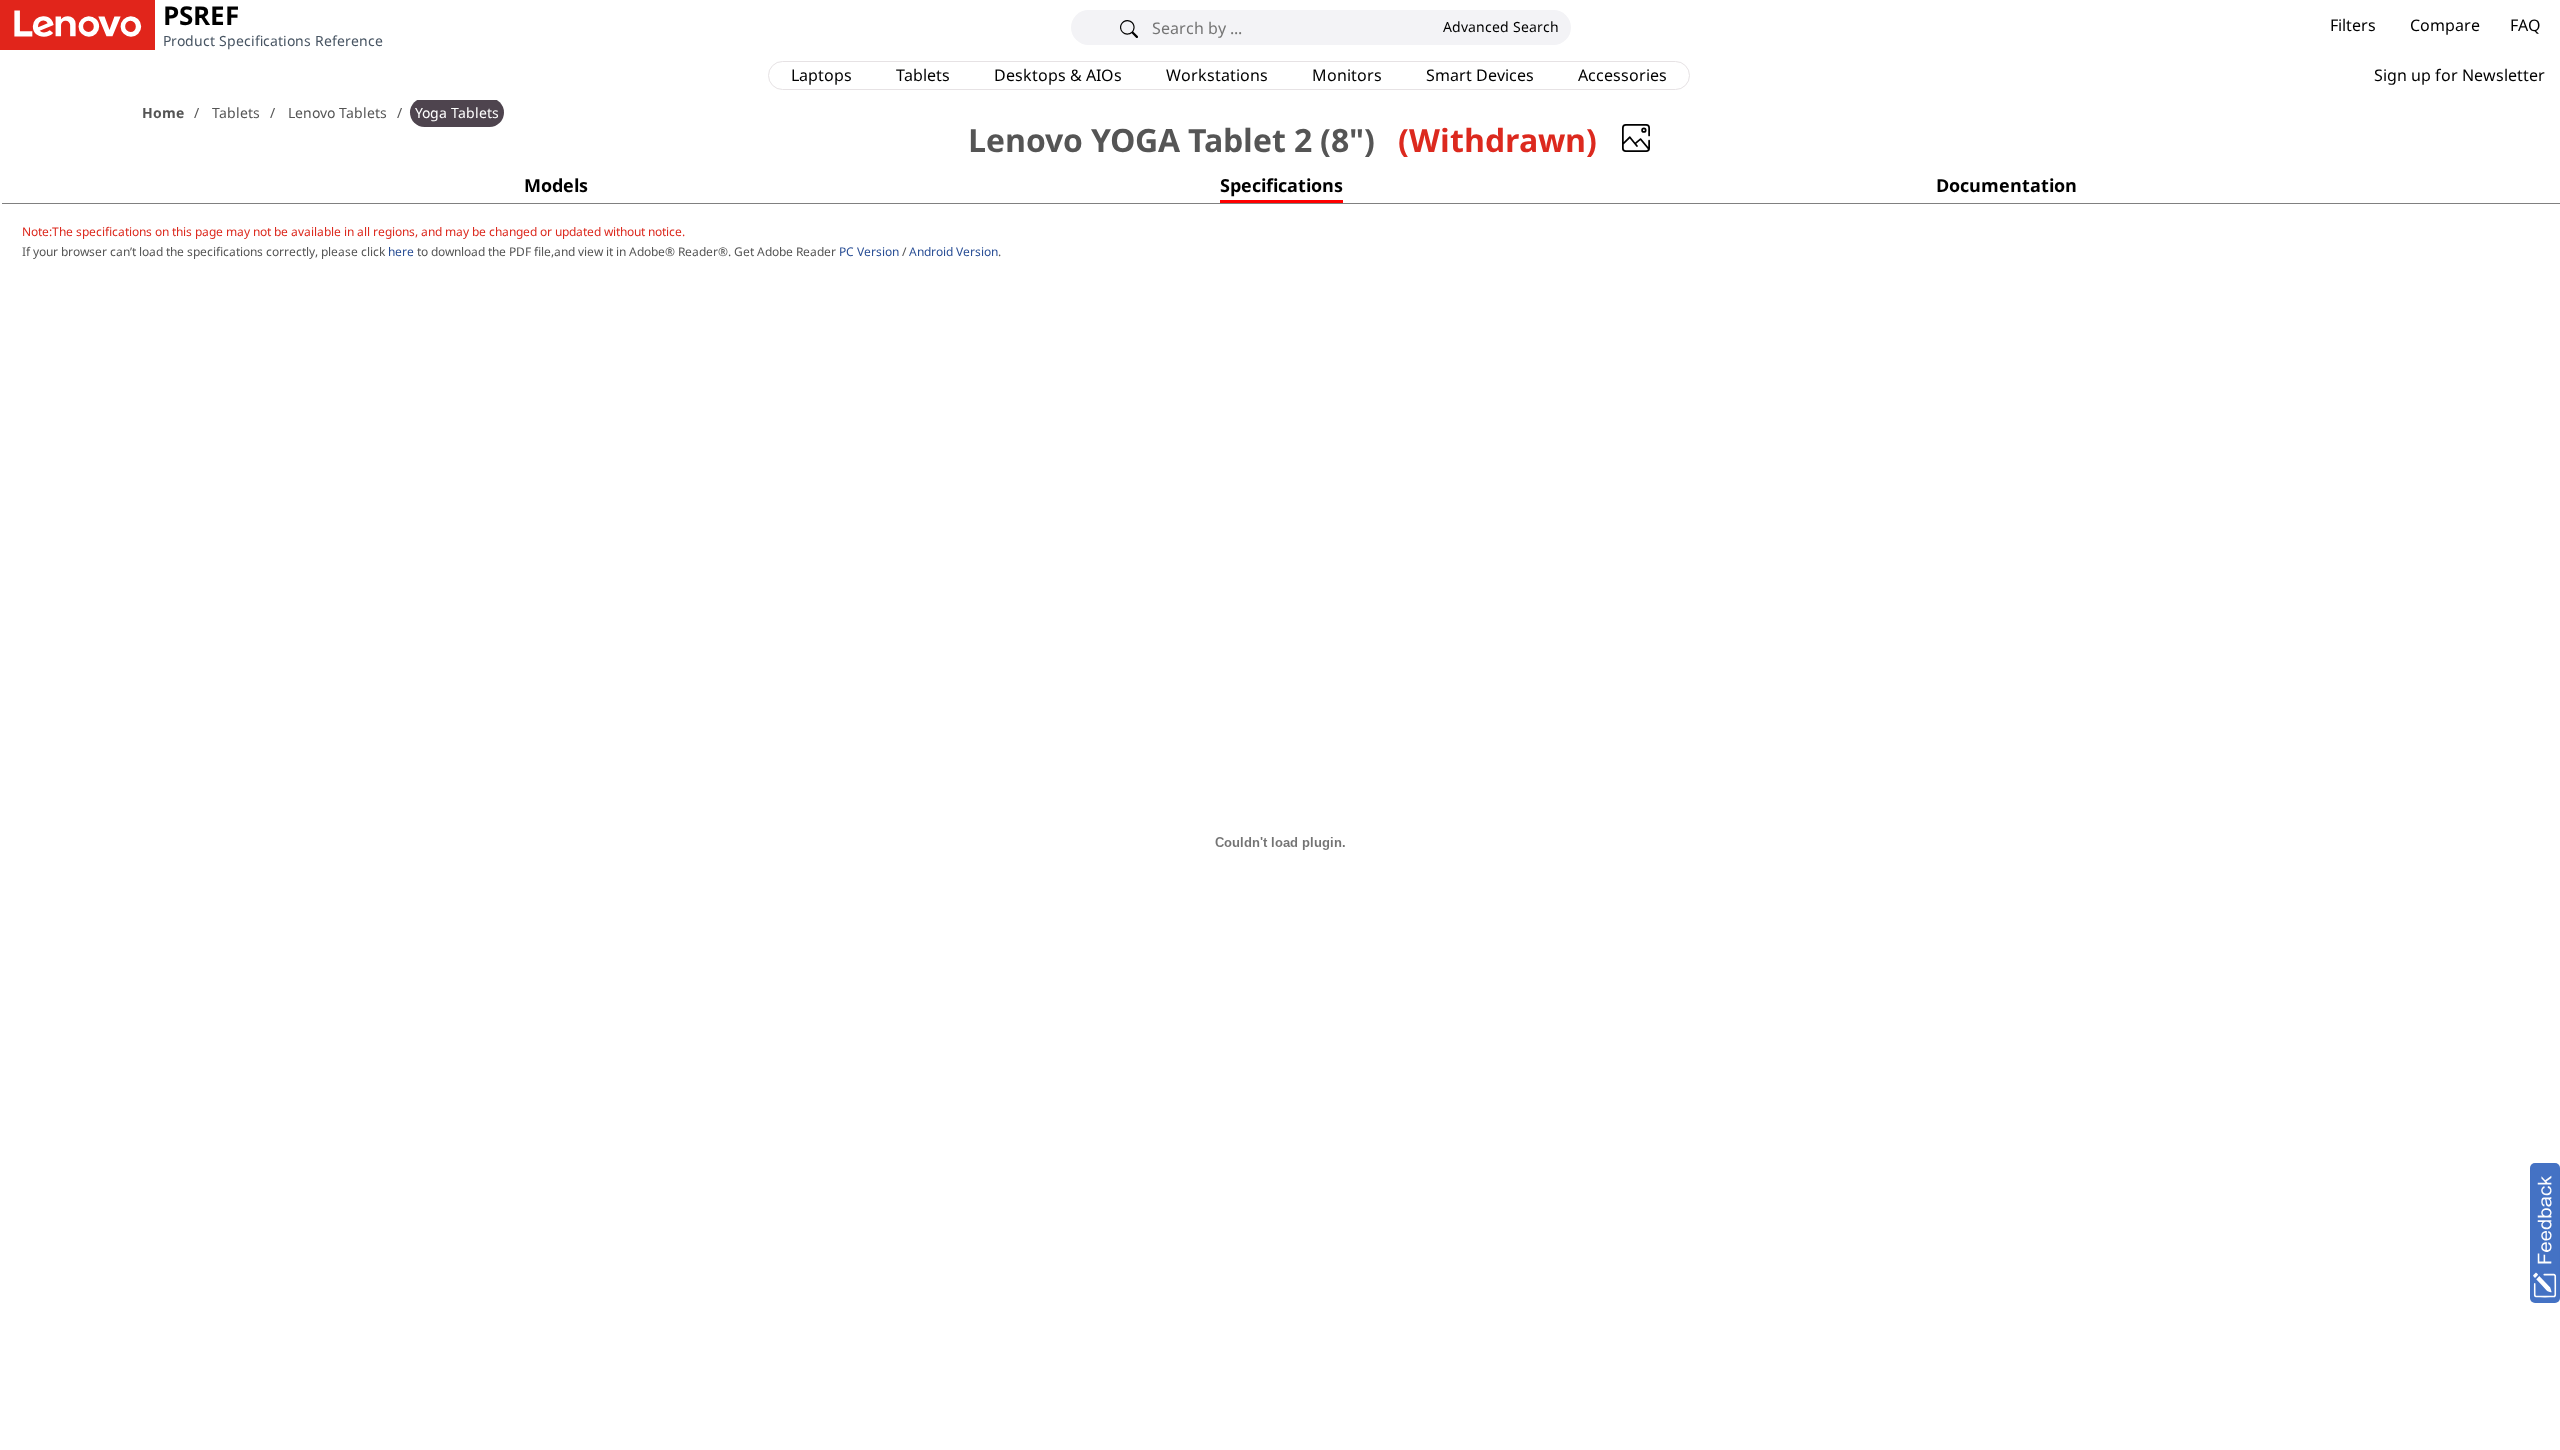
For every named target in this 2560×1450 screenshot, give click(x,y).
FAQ (2525, 25)
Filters (2353, 25)
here (401, 251)
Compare (2445, 25)
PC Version (869, 251)
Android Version (953, 251)
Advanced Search (1501, 26)
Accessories (1622, 75)
